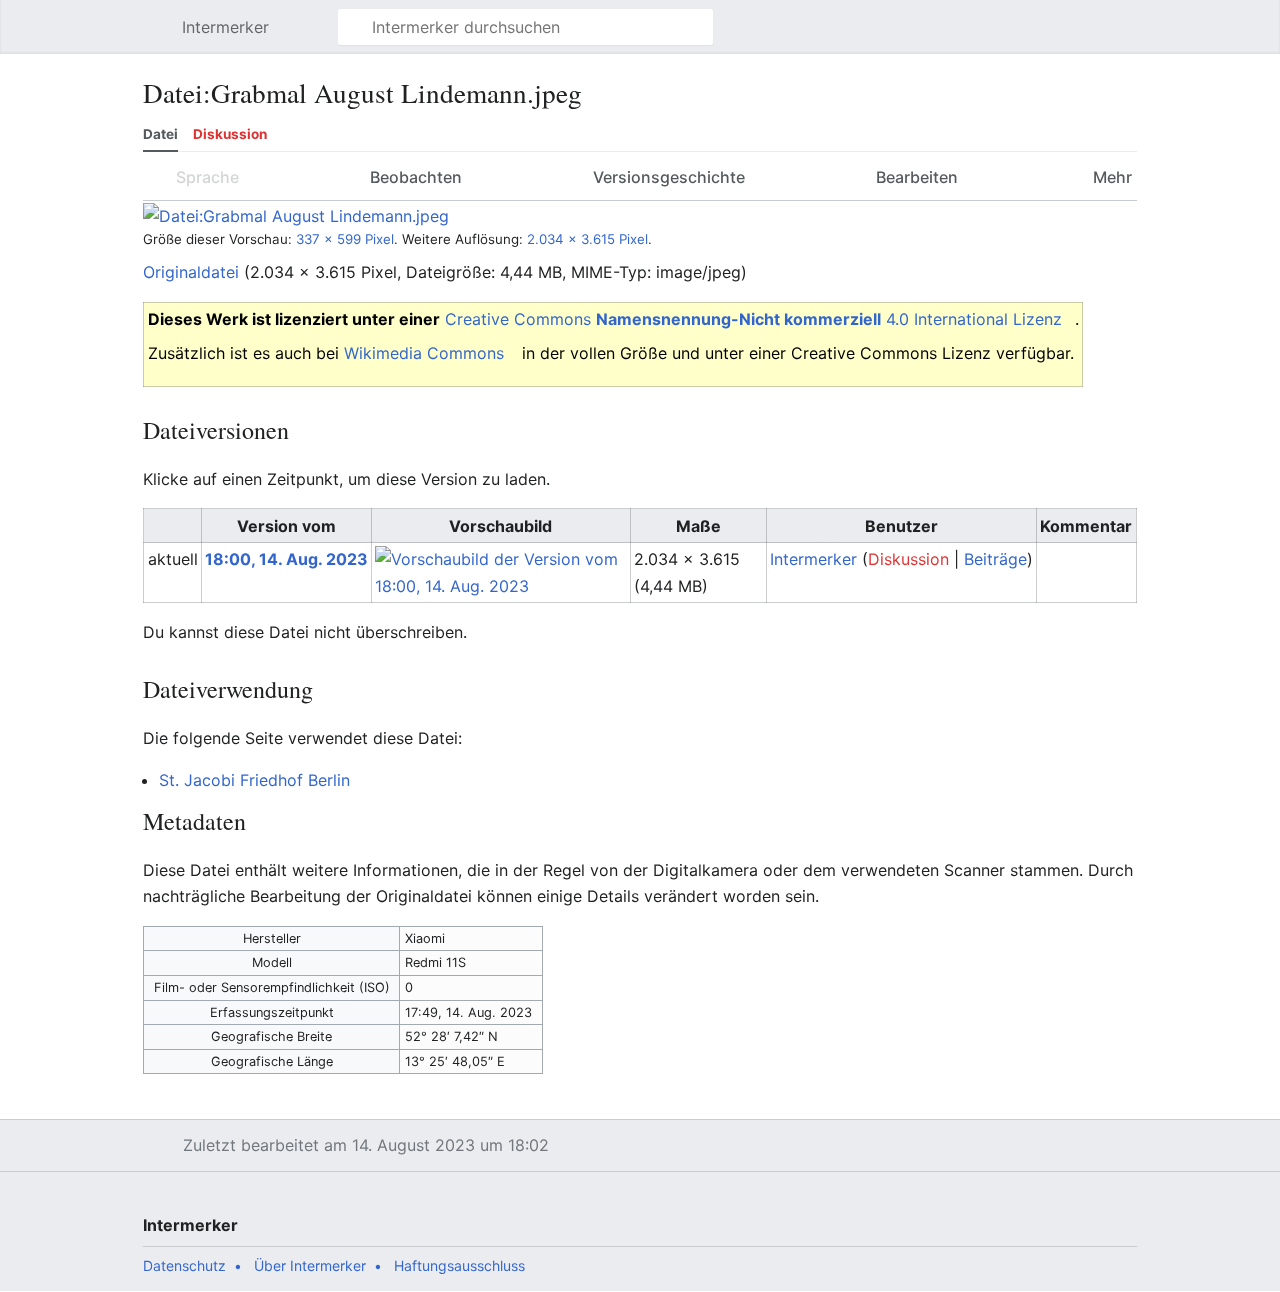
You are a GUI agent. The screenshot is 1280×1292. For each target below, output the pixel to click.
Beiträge (995, 559)
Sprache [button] (207, 177)
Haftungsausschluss (459, 1265)
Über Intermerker (310, 1265)
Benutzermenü (1132, 37)
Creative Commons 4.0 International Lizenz (753, 319)
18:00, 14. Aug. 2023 (286, 559)
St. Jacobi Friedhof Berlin (254, 780)
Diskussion (230, 134)
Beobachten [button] (416, 177)
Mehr (1110, 177)
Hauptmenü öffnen (160, 37)
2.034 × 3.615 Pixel (587, 239)
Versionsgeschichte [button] (669, 177)
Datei (160, 134)
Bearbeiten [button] (917, 177)
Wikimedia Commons (424, 353)
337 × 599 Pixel (345, 239)
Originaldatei (191, 272)
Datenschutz (184, 1265)
